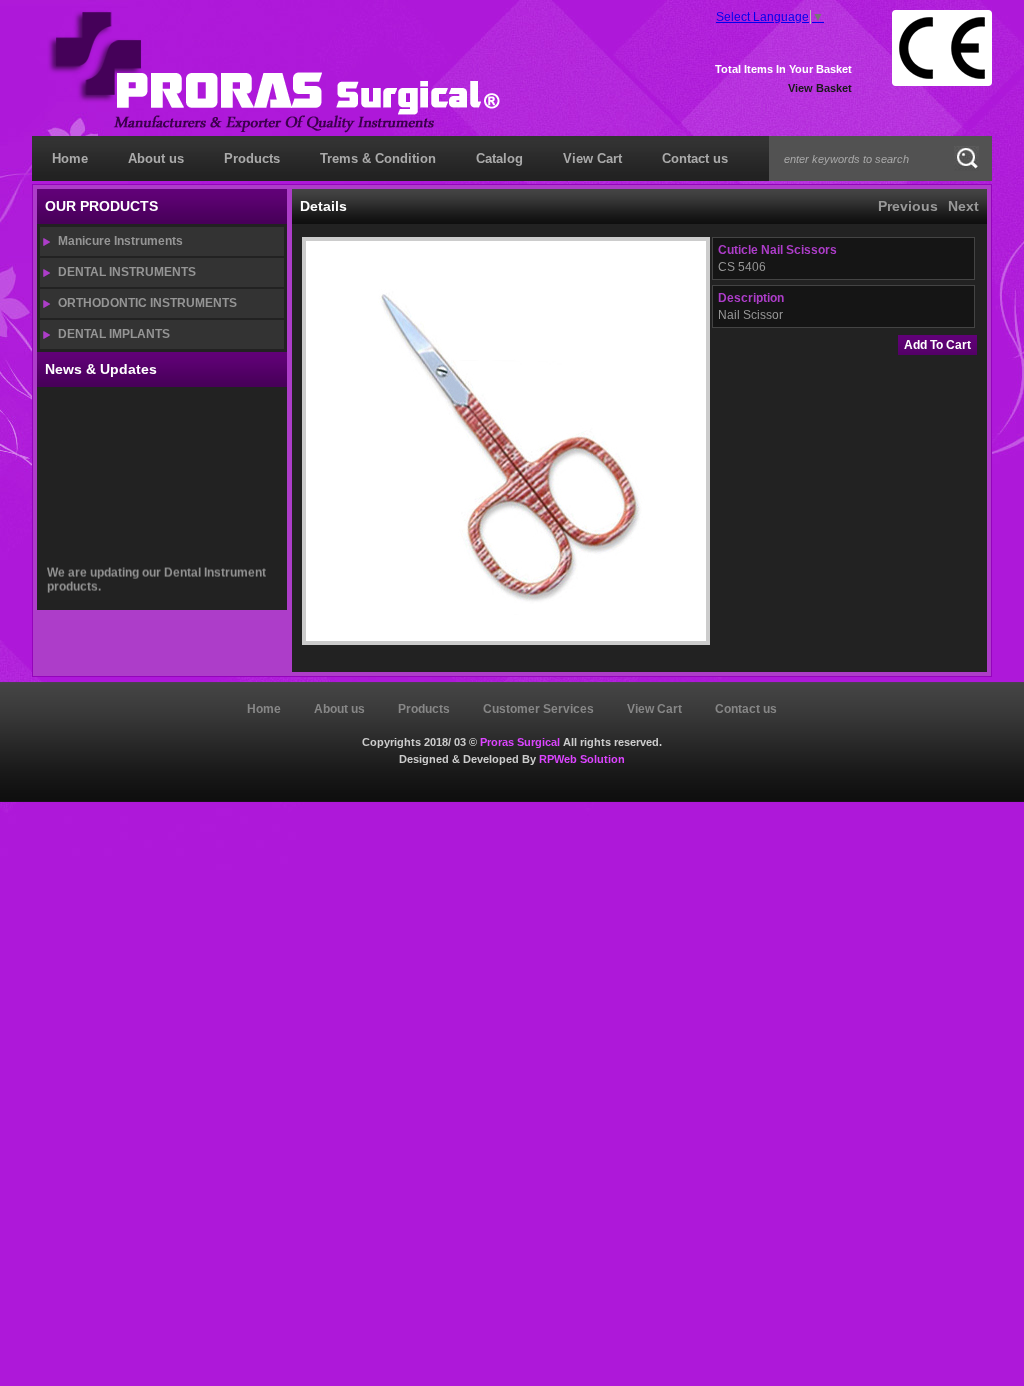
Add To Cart (937, 345)
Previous (908, 206)
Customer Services (538, 709)
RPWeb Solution (582, 759)
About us (156, 158)
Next (963, 206)
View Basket (820, 88)
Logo (273, 71)
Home (70, 158)
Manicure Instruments (120, 241)
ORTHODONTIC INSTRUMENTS (147, 303)
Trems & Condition (378, 158)
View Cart (592, 158)
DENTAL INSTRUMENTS (127, 272)
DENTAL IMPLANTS (114, 334)
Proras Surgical (520, 742)
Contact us (695, 158)
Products (252, 158)
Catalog (499, 158)
